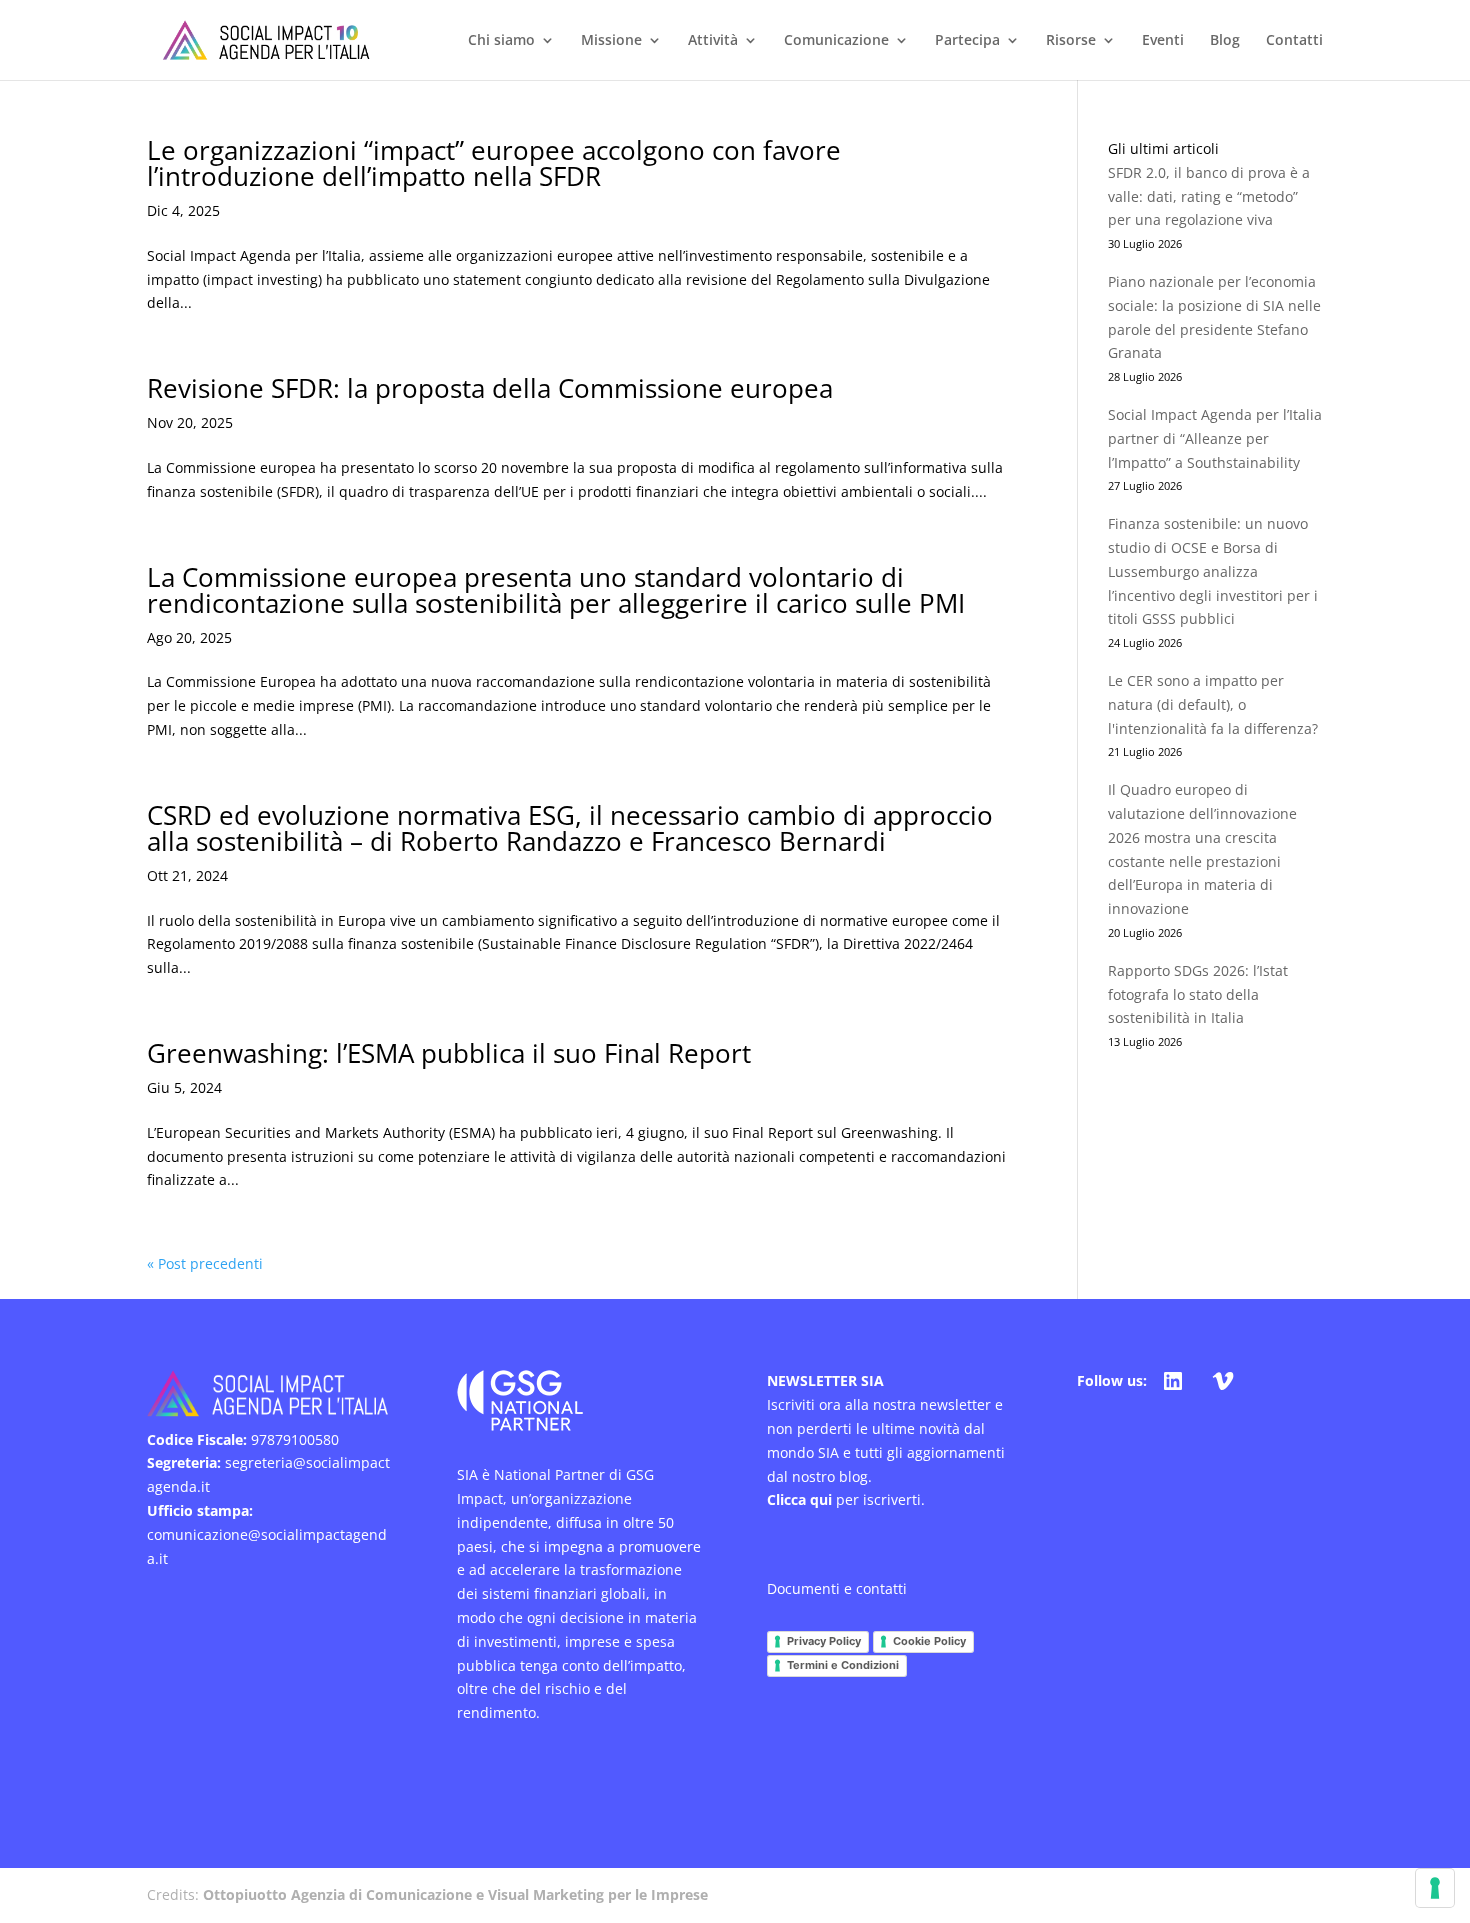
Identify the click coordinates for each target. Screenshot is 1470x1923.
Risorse (1071, 41)
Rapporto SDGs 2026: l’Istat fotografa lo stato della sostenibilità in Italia (1198, 994)
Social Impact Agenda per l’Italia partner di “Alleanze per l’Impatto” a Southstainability (1215, 438)
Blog (1225, 41)
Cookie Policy (929, 1641)
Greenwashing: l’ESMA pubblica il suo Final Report (449, 1053)
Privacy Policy (824, 1641)
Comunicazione (836, 41)
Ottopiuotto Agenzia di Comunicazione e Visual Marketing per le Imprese (455, 1894)
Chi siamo (501, 41)
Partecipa (967, 41)
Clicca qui (799, 1499)
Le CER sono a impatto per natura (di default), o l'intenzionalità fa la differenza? (1213, 704)
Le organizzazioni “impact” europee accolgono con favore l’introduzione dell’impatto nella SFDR (494, 163)
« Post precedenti (205, 1263)
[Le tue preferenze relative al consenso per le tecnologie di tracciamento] (1435, 1888)
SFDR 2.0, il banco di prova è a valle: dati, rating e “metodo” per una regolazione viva (1209, 196)
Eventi (1163, 41)
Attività (713, 41)
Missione (611, 41)
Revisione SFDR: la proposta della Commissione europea (490, 388)
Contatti (1294, 41)
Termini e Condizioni (843, 1665)
